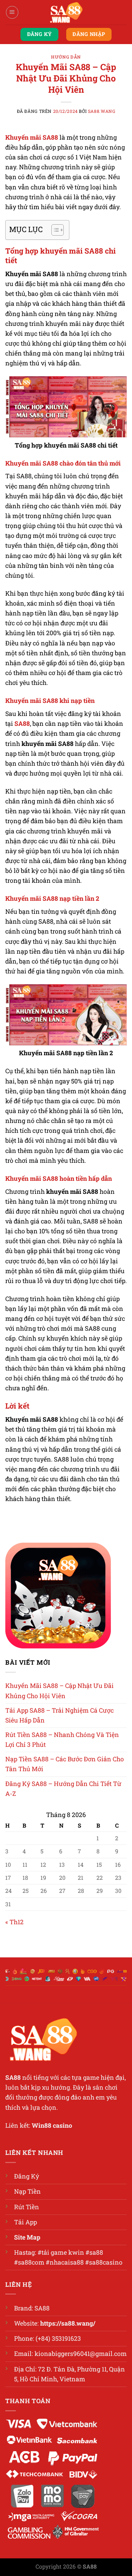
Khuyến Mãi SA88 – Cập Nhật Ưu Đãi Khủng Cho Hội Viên (59, 1691)
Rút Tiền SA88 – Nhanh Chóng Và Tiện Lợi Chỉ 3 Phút (62, 1740)
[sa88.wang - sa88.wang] (66, 12)
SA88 (22, 724)
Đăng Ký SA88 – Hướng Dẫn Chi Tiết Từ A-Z (63, 1789)
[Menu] (12, 12)
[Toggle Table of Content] (54, 230)
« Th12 (14, 1922)
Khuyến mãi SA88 (32, 137)
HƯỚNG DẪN (66, 57)
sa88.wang (102, 111)
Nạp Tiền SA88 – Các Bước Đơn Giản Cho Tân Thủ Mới (65, 1764)
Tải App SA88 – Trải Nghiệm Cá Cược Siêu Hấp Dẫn (59, 1715)
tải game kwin (63, 2252)
